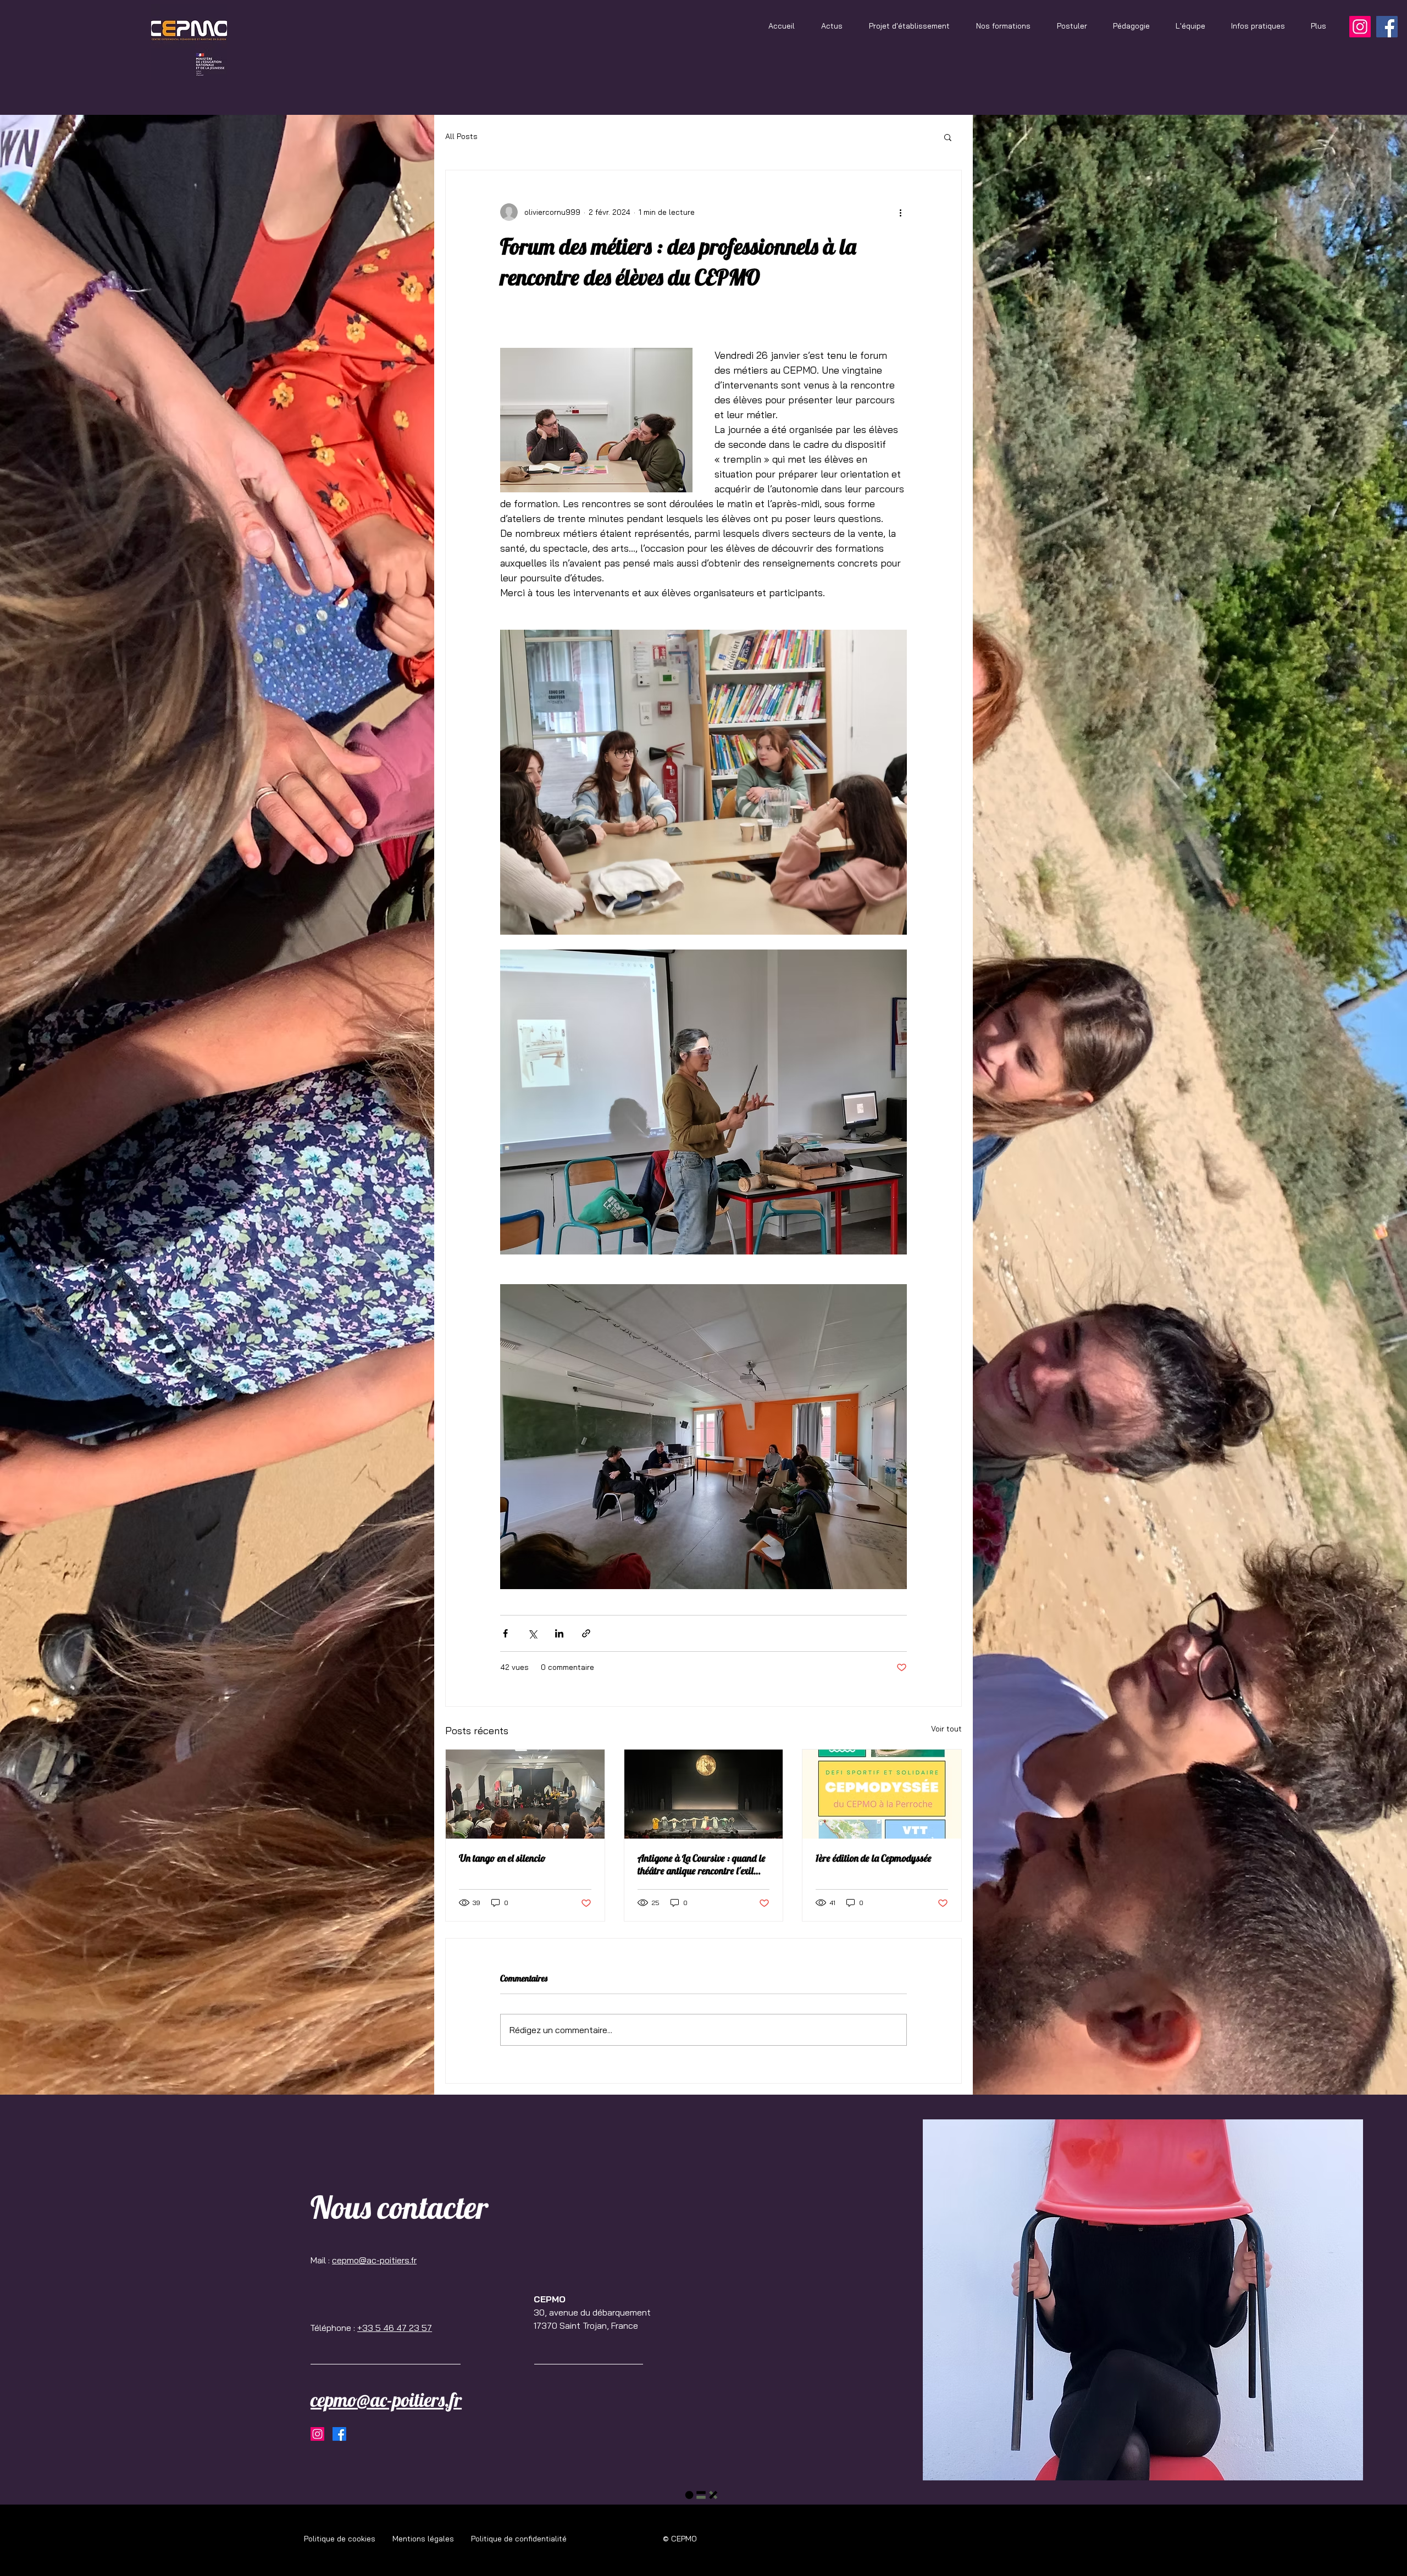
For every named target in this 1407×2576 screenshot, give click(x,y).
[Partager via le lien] (586, 1633)
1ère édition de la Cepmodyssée (874, 1858)
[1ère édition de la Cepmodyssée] (882, 1794)
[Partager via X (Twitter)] (532, 1633)
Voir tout (946, 1729)
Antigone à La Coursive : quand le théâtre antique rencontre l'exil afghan (702, 1864)
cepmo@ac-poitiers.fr (374, 2260)
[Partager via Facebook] (505, 1633)
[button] (948, 137)
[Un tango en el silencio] (525, 1794)
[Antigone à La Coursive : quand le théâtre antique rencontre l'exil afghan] (704, 1794)
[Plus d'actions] (900, 212)
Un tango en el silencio (503, 1858)
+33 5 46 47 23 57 (395, 2328)
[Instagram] (1360, 27)
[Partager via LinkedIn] (559, 1633)
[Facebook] (1387, 27)
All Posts (461, 136)
